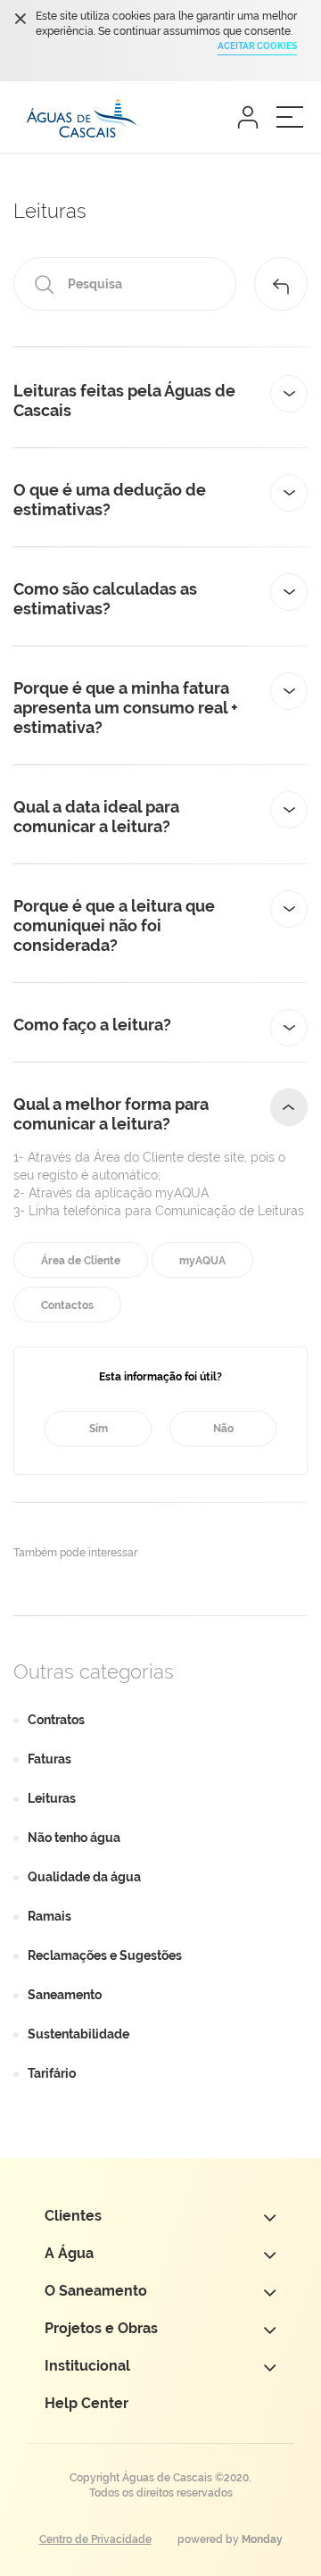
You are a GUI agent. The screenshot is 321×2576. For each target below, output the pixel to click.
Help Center (86, 2403)
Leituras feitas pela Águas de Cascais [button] (124, 400)
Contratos (56, 1720)
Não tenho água (74, 1838)
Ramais (49, 1916)
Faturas (49, 1759)
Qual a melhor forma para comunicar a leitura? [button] (111, 1114)
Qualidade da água (84, 1877)
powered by (230, 2539)
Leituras (52, 1798)
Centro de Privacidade (95, 2539)
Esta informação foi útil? (160, 1377)
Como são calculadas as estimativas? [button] (105, 599)
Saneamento (65, 1995)
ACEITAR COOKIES (257, 46)
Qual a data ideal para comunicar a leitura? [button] (96, 817)
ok (20, 18)
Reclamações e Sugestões (105, 1955)
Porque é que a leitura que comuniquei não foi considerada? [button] (114, 925)
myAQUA (202, 1261)
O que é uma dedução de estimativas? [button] (110, 500)
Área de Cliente (81, 1261)
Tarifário (52, 2073)
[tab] (160, 401)
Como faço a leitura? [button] (92, 1025)
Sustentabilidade (78, 2034)
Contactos (67, 1305)
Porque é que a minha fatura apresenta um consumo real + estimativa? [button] (126, 708)
